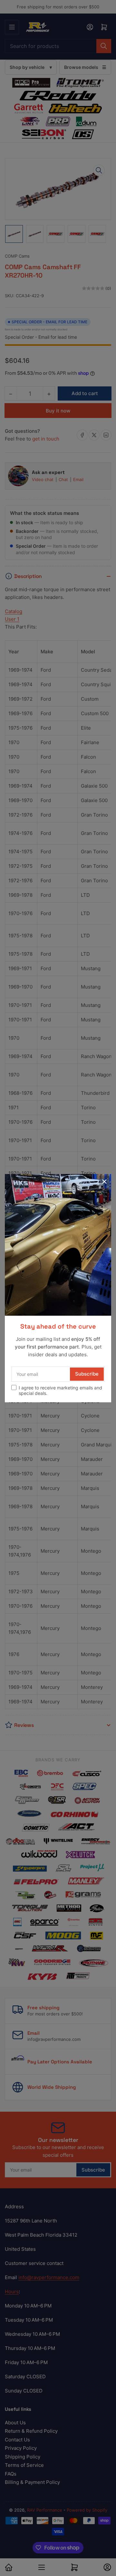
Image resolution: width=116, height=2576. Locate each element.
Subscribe (87, 1374)
